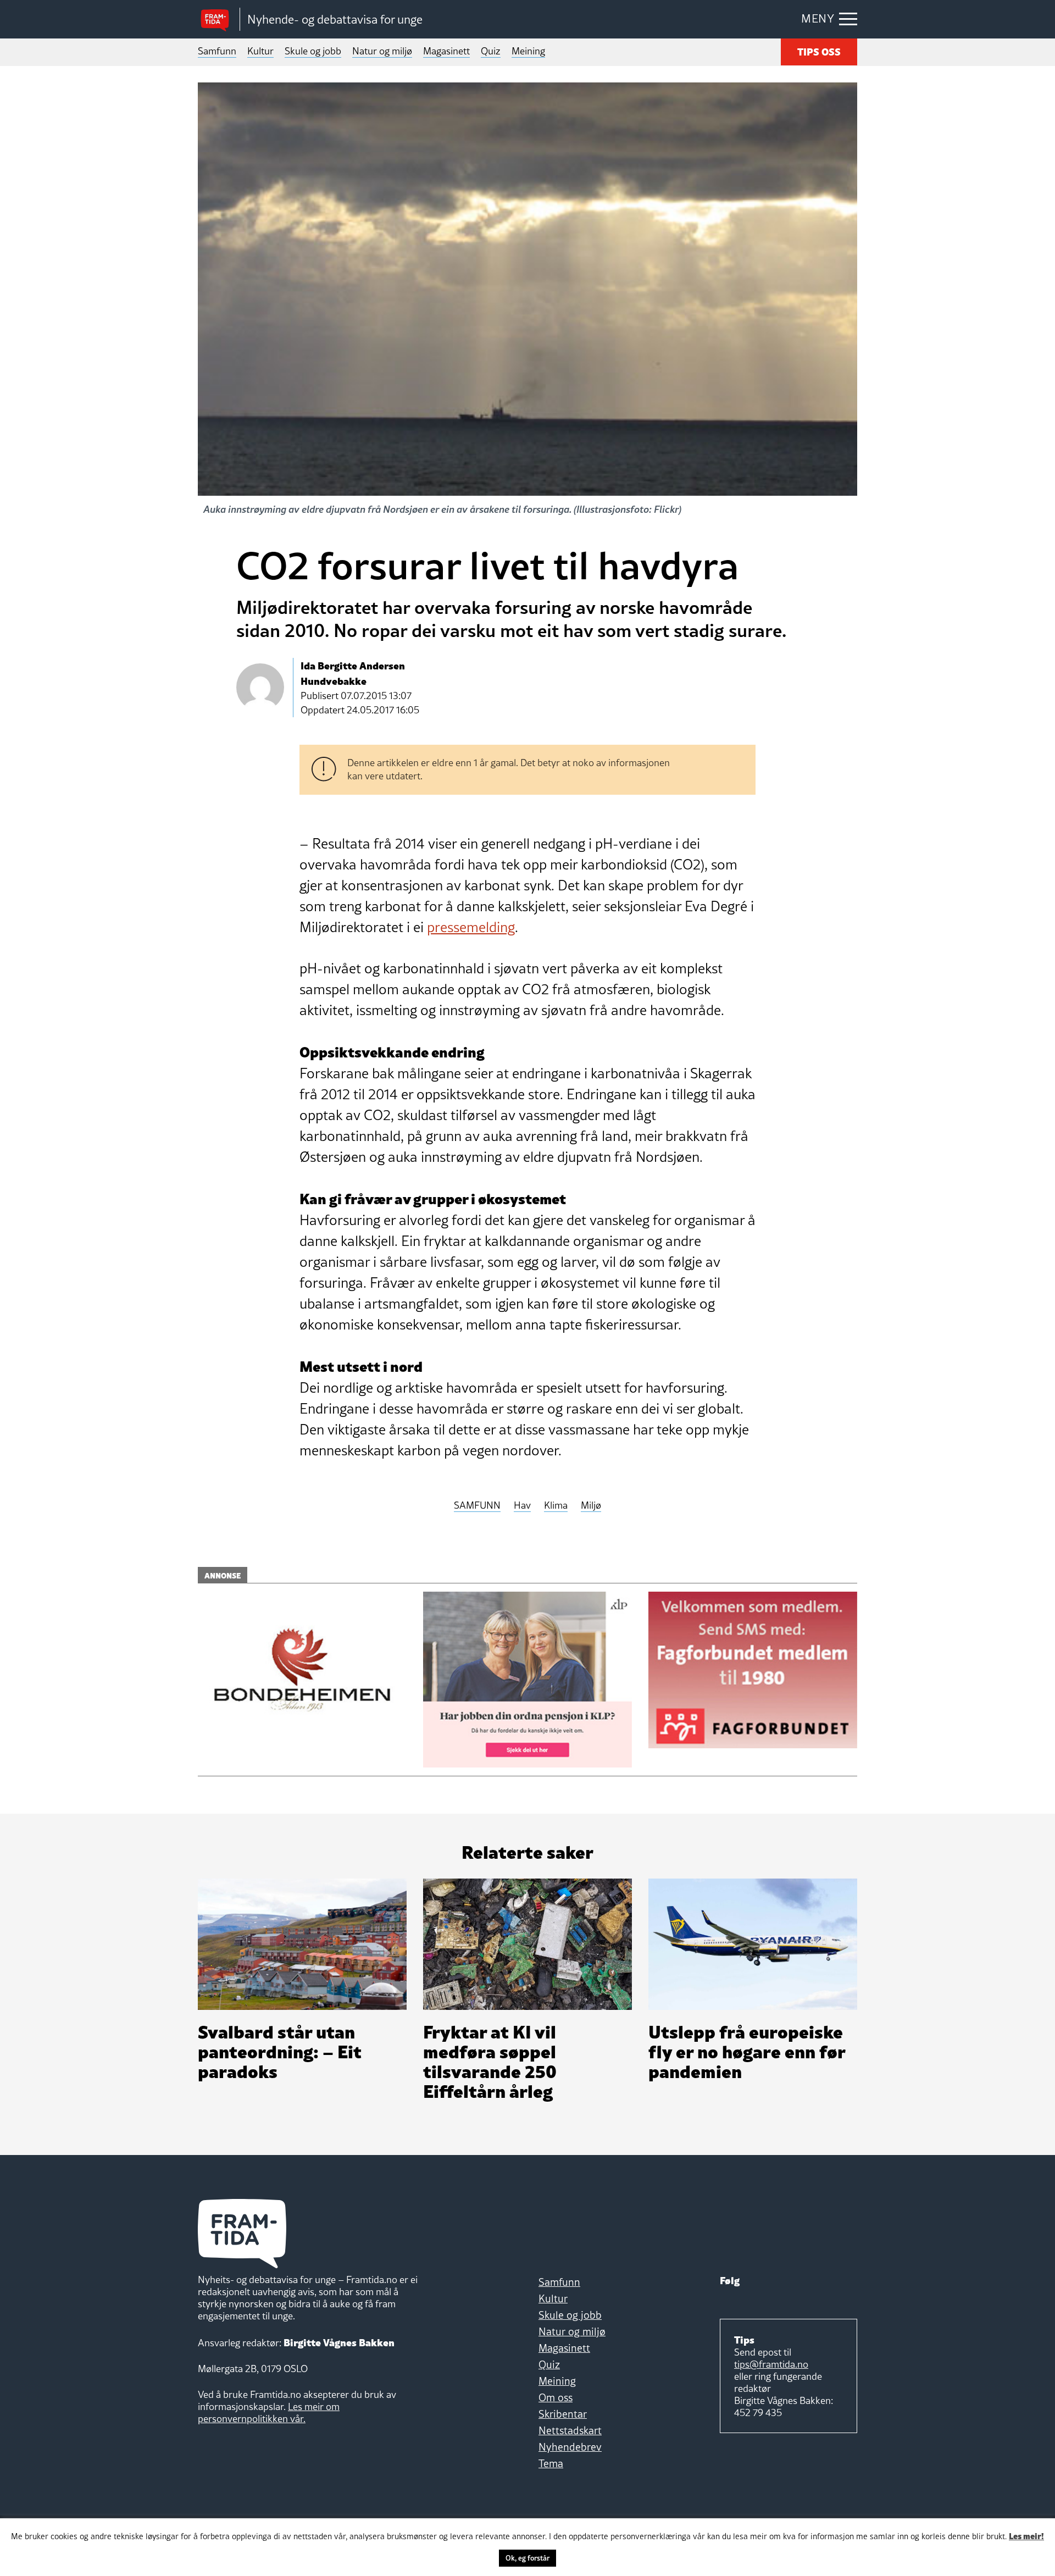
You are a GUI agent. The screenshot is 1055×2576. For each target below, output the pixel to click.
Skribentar (563, 2414)
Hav (522, 1506)
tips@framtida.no (771, 2364)
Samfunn (217, 51)
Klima (556, 1506)
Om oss (556, 2397)
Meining (528, 51)
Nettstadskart (570, 2430)
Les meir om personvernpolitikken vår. (269, 2412)
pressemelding (471, 927)
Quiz (491, 51)
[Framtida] (219, 20)
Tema (551, 2463)
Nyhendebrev (570, 2447)
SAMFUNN (477, 1506)
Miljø (591, 1506)
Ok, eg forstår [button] (527, 2558)
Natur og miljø (382, 51)
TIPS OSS (819, 51)
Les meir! (1026, 2535)
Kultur (260, 51)
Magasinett (446, 51)
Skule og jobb (313, 51)
